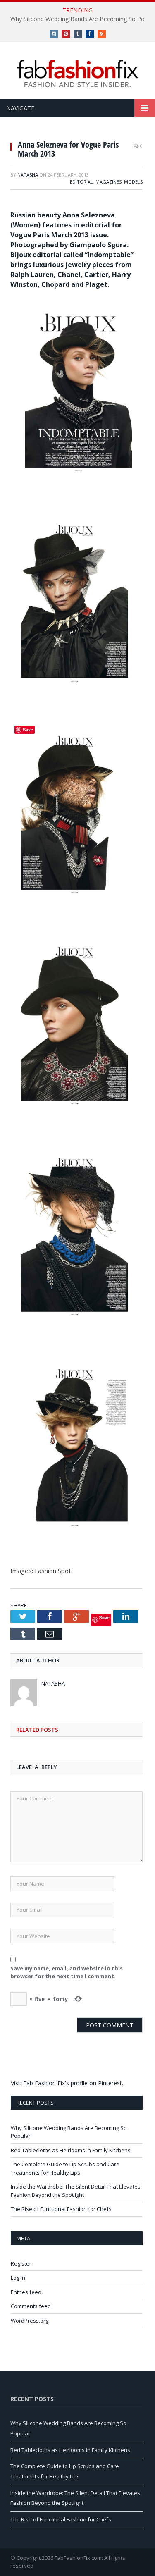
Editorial (81, 182)
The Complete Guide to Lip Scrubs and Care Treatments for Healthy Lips (65, 2168)
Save (104, 1617)
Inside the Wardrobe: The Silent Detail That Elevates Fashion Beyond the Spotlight (76, 2191)
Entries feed (26, 2292)
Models (133, 182)
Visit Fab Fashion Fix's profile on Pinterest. (67, 2083)
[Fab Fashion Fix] (78, 74)
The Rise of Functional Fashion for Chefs (61, 2209)
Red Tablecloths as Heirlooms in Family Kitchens (71, 2150)
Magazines (108, 182)
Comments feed (31, 2306)
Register (21, 2263)
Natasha (28, 175)
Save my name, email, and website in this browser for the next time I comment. (67, 1972)
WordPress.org (30, 2321)
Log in (18, 2278)
